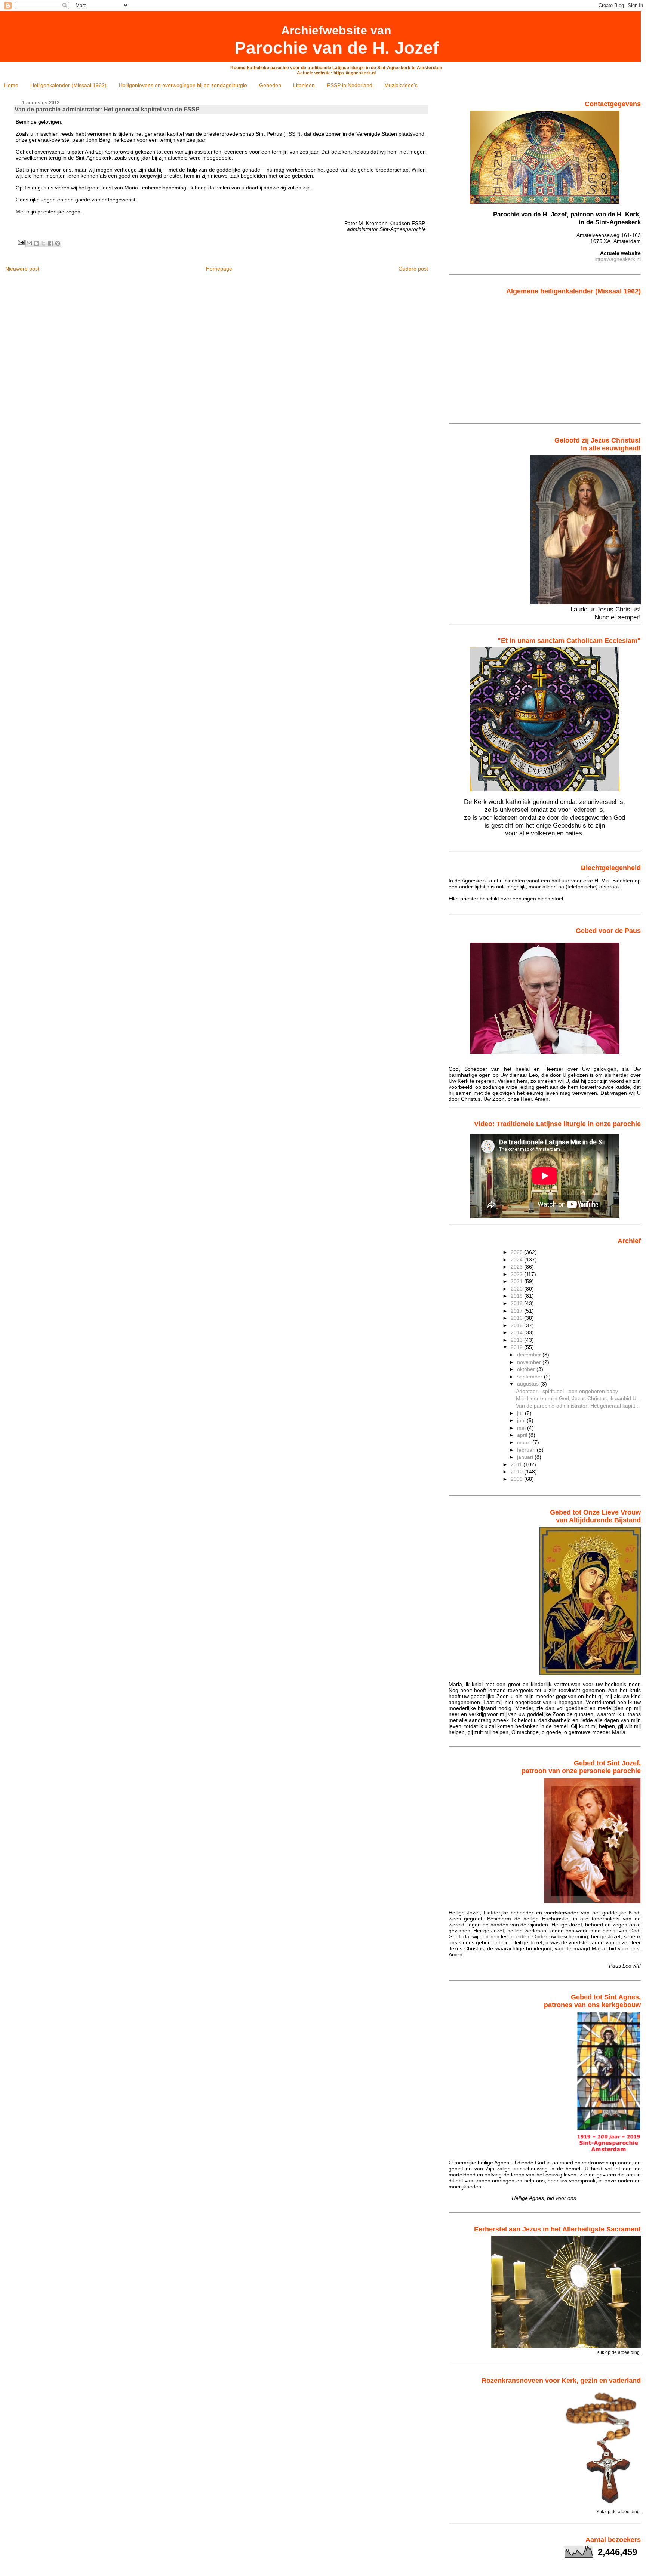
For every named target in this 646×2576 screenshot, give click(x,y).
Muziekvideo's (401, 85)
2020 (517, 1289)
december (530, 1355)
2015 (517, 1325)
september (530, 1377)
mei (522, 1428)
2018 (517, 1303)
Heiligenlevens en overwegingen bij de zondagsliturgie (183, 85)
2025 (517, 1252)
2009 (517, 1479)
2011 (517, 1464)
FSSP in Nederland (350, 85)
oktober (527, 1369)
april (523, 1435)
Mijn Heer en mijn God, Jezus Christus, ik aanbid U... (578, 1398)
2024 (517, 1260)
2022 (517, 1274)
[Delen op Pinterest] (58, 243)
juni (522, 1420)
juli (521, 1413)
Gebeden (270, 85)
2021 (517, 1281)
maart (525, 1442)
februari (527, 1450)
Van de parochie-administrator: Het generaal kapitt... (578, 1406)
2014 (517, 1332)
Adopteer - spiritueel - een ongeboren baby (567, 1391)
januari (526, 1457)
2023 (517, 1267)
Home (11, 85)
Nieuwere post (22, 269)
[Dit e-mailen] (29, 243)
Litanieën (304, 85)
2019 (517, 1296)
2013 (517, 1340)
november (530, 1362)
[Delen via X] (43, 243)
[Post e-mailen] (21, 242)
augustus (529, 1384)
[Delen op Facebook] (50, 243)
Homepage (219, 269)
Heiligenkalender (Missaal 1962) (68, 85)
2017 (517, 1311)
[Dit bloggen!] (36, 243)
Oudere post (413, 269)
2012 (517, 1347)
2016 (517, 1318)
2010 (517, 1472)
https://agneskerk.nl (618, 259)
